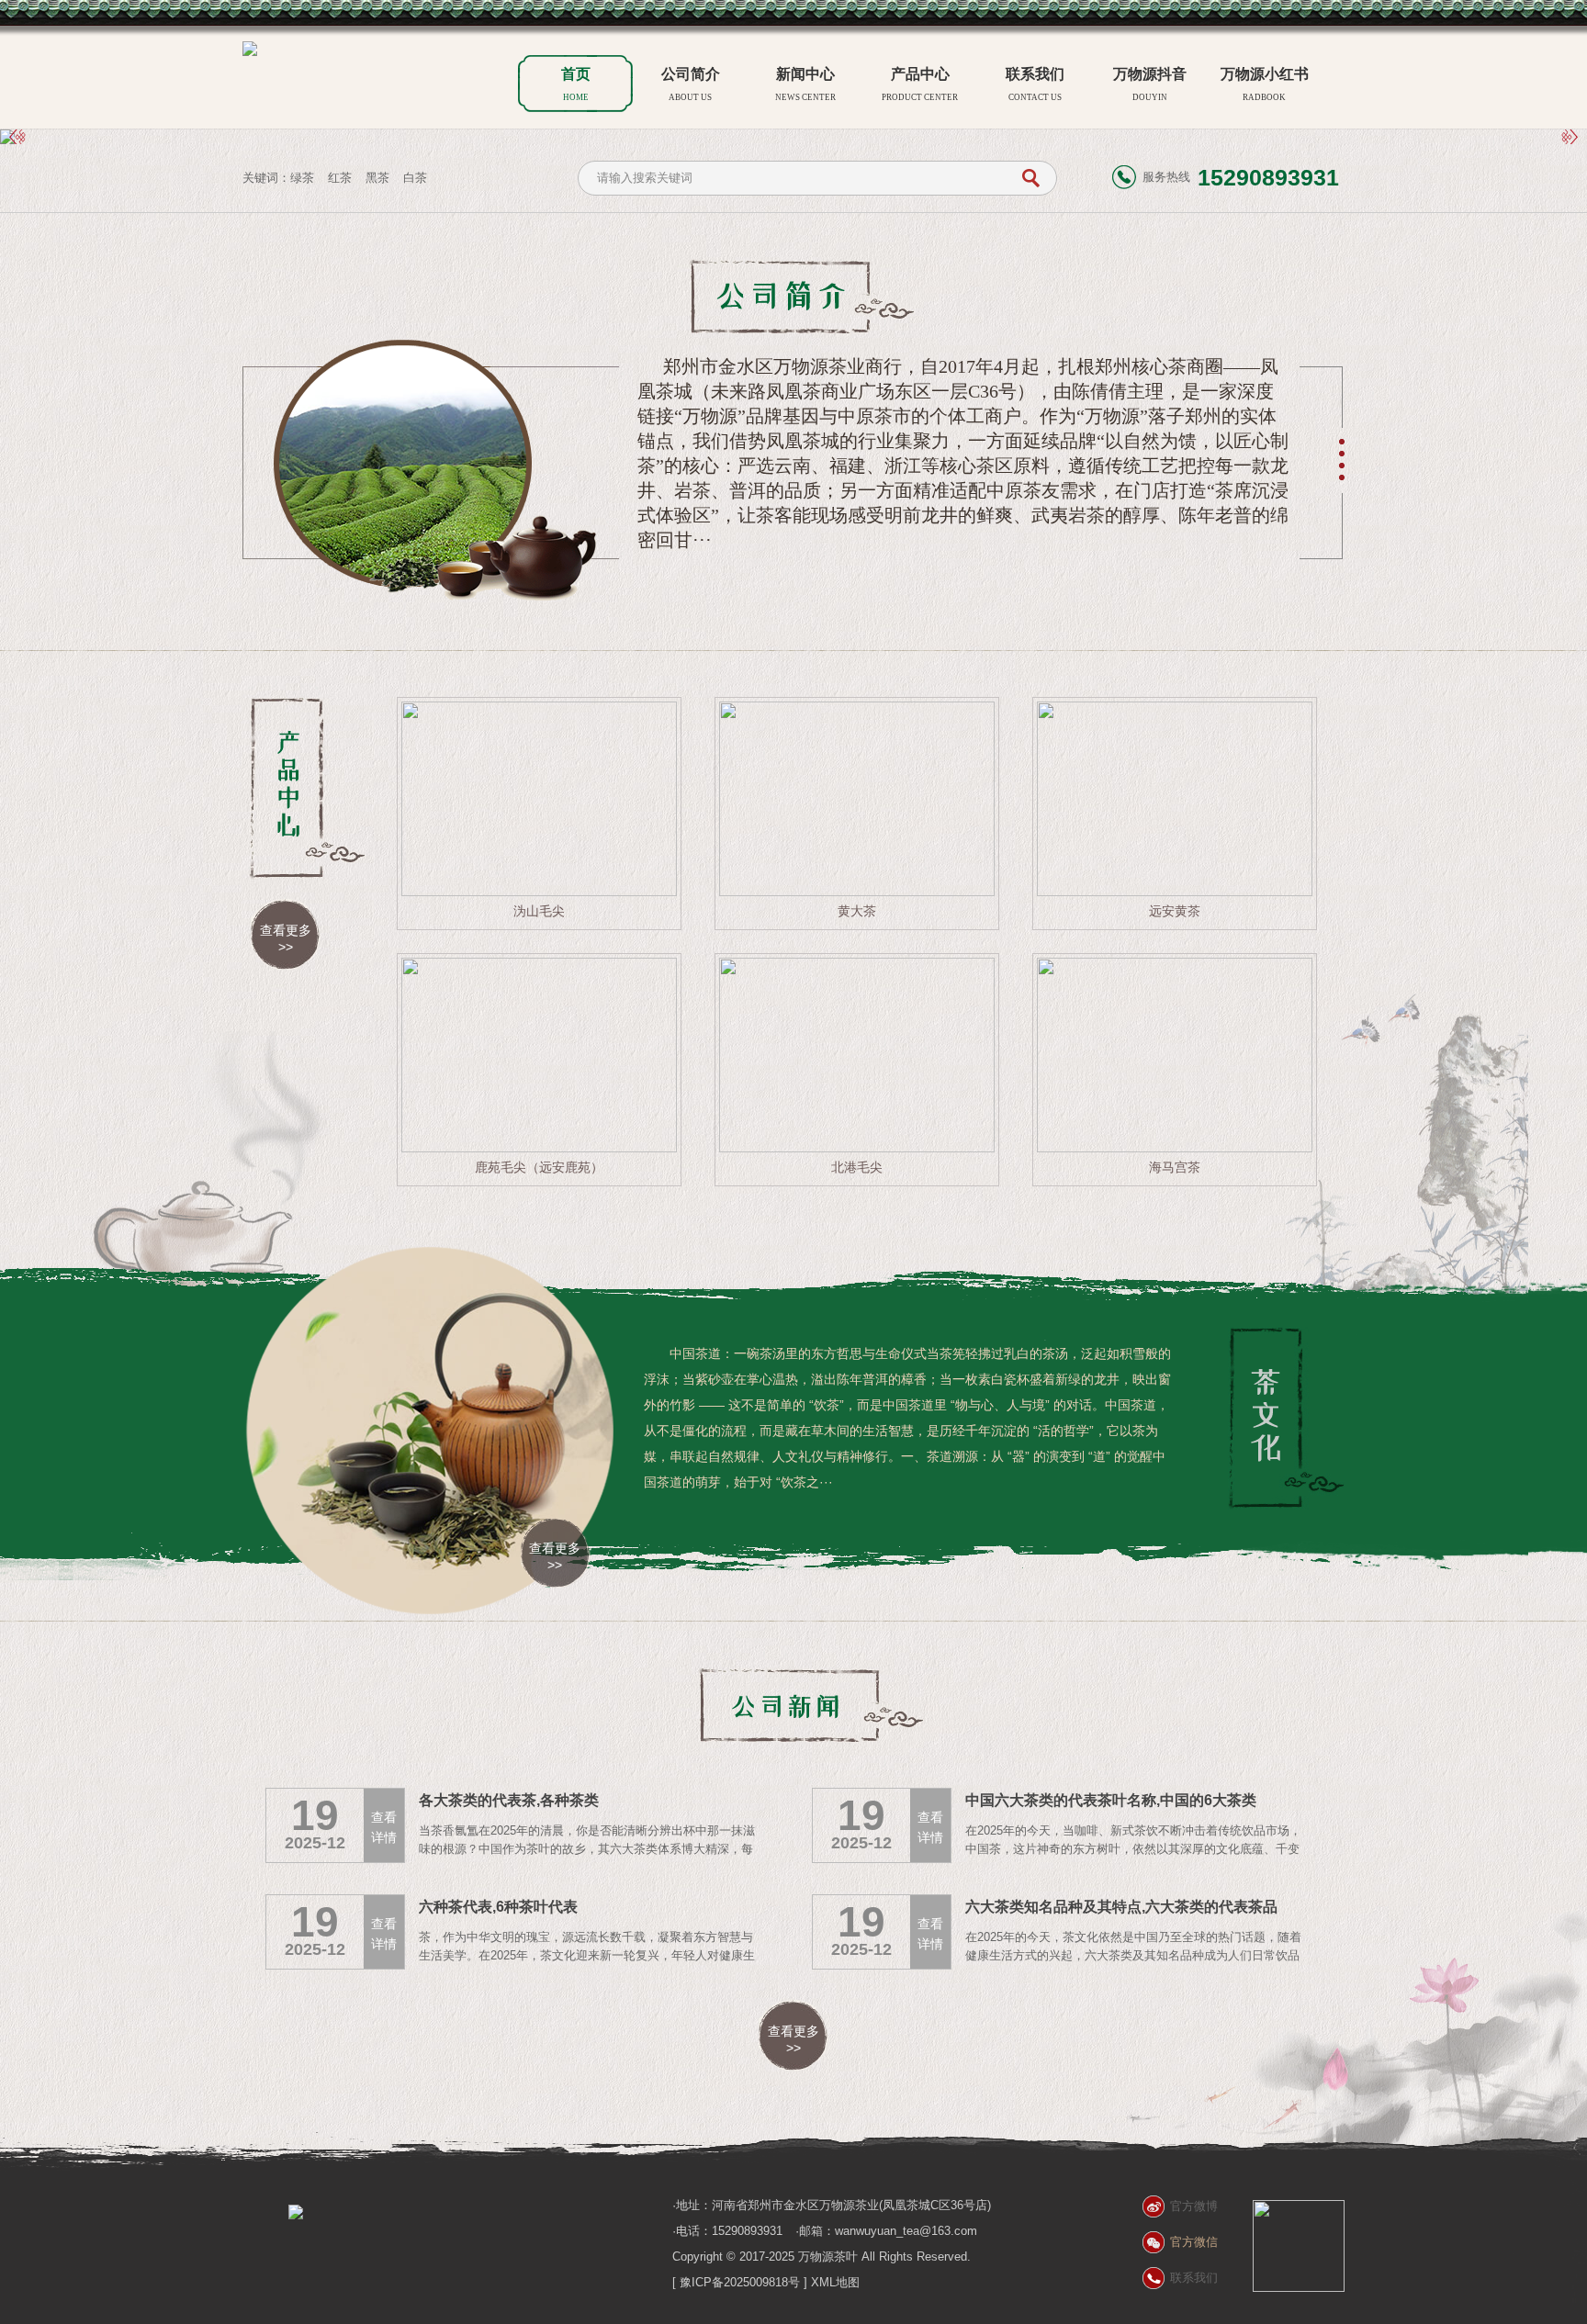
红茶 (340, 178)
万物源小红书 (1265, 84)
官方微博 (1194, 2206)
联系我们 (1035, 84)
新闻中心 (805, 84)
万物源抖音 (1150, 84)
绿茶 (302, 178)
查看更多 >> (286, 938)
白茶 (415, 178)
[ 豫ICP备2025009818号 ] (740, 2282)
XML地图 (835, 2282)
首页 (576, 84)
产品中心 (920, 84)
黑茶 (377, 178)
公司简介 (691, 84)
